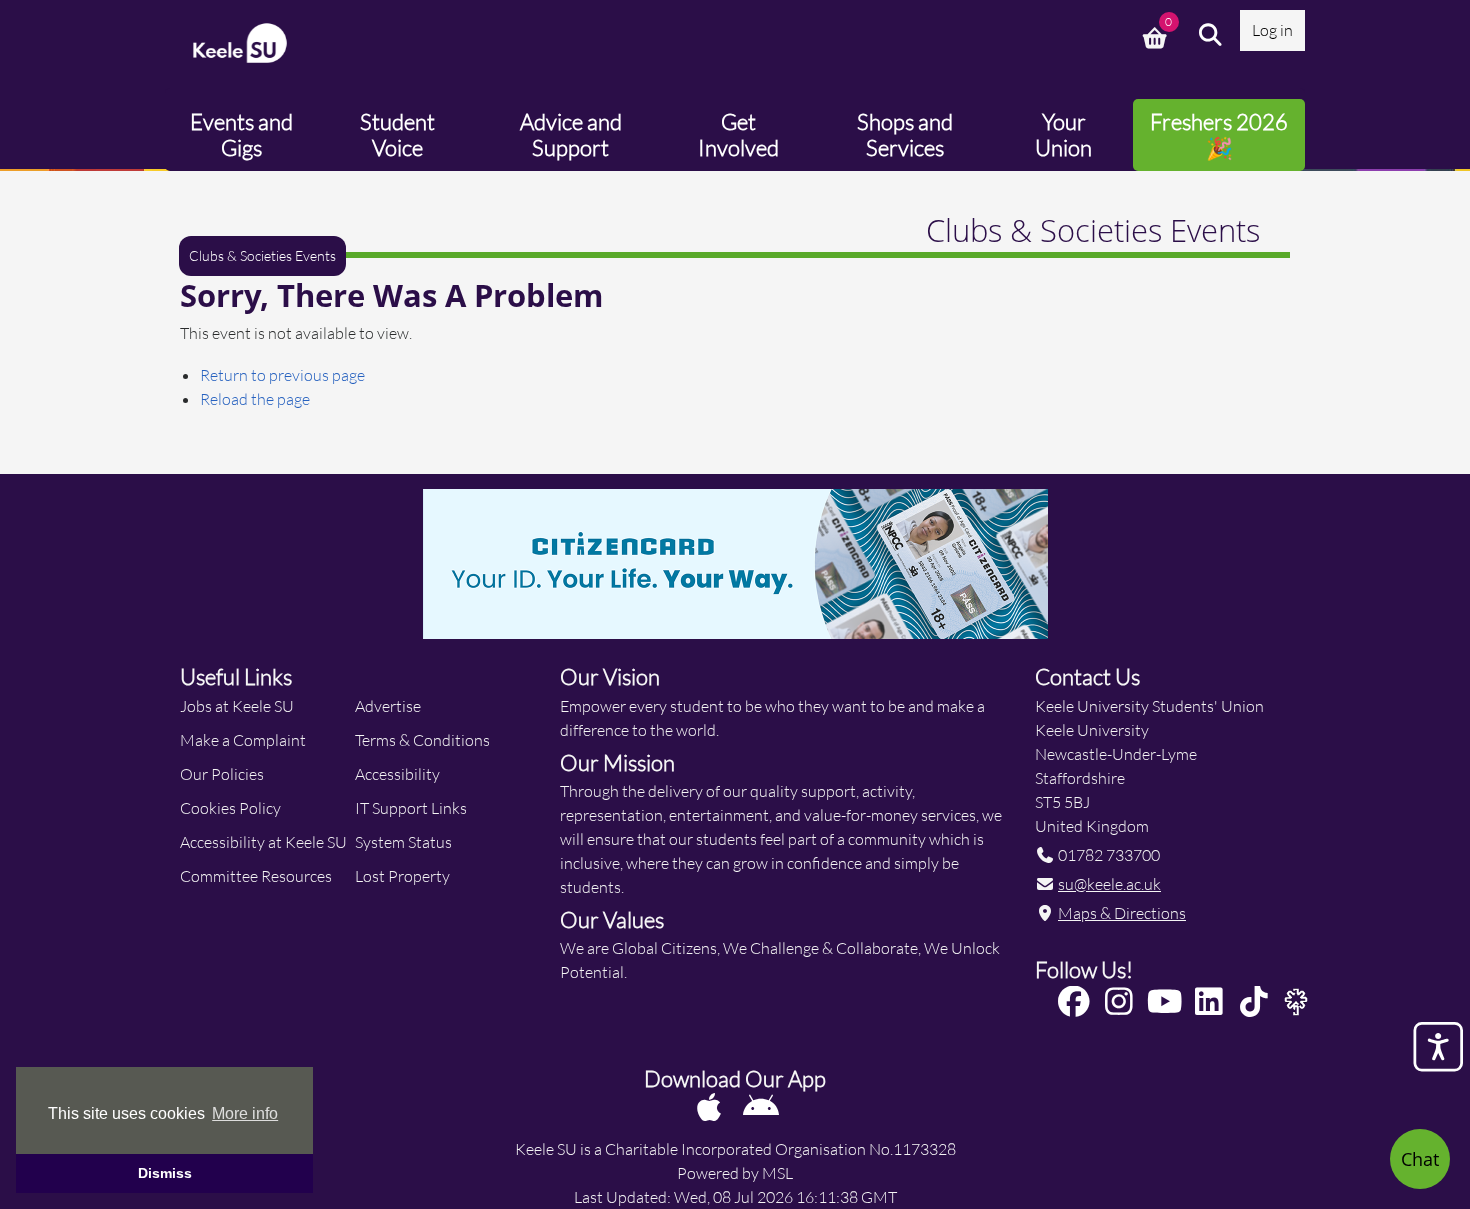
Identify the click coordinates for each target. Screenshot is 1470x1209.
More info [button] (245, 1113)
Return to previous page (282, 374)
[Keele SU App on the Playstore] (761, 1106)
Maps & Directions (1122, 912)
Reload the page (255, 398)
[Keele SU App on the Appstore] (710, 1106)
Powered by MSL (735, 1172)
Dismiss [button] (165, 1173)
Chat (1420, 1159)
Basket (1157, 35)
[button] (1211, 35)
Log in (1272, 29)
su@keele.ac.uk (1109, 883)
